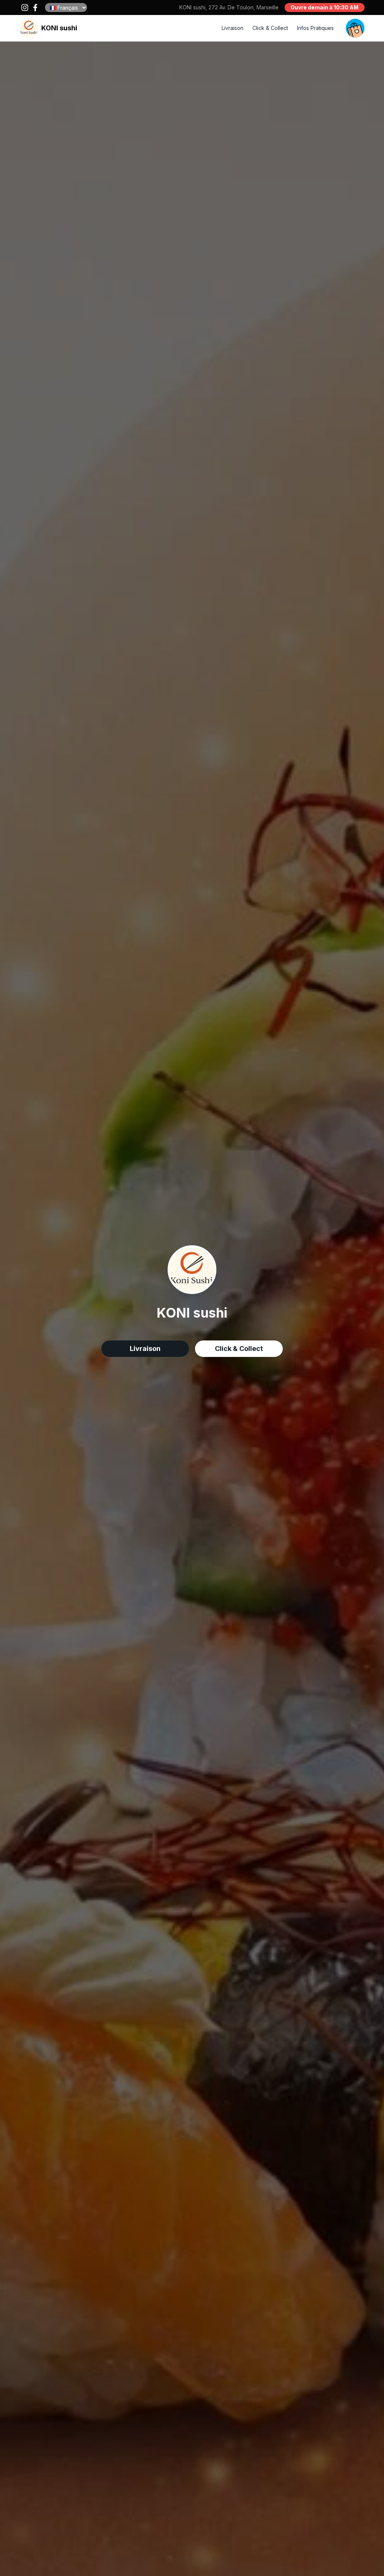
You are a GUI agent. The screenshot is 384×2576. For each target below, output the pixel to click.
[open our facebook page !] (35, 7)
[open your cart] (355, 28)
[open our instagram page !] (25, 7)
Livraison (232, 28)
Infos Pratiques (315, 28)
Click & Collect (270, 28)
